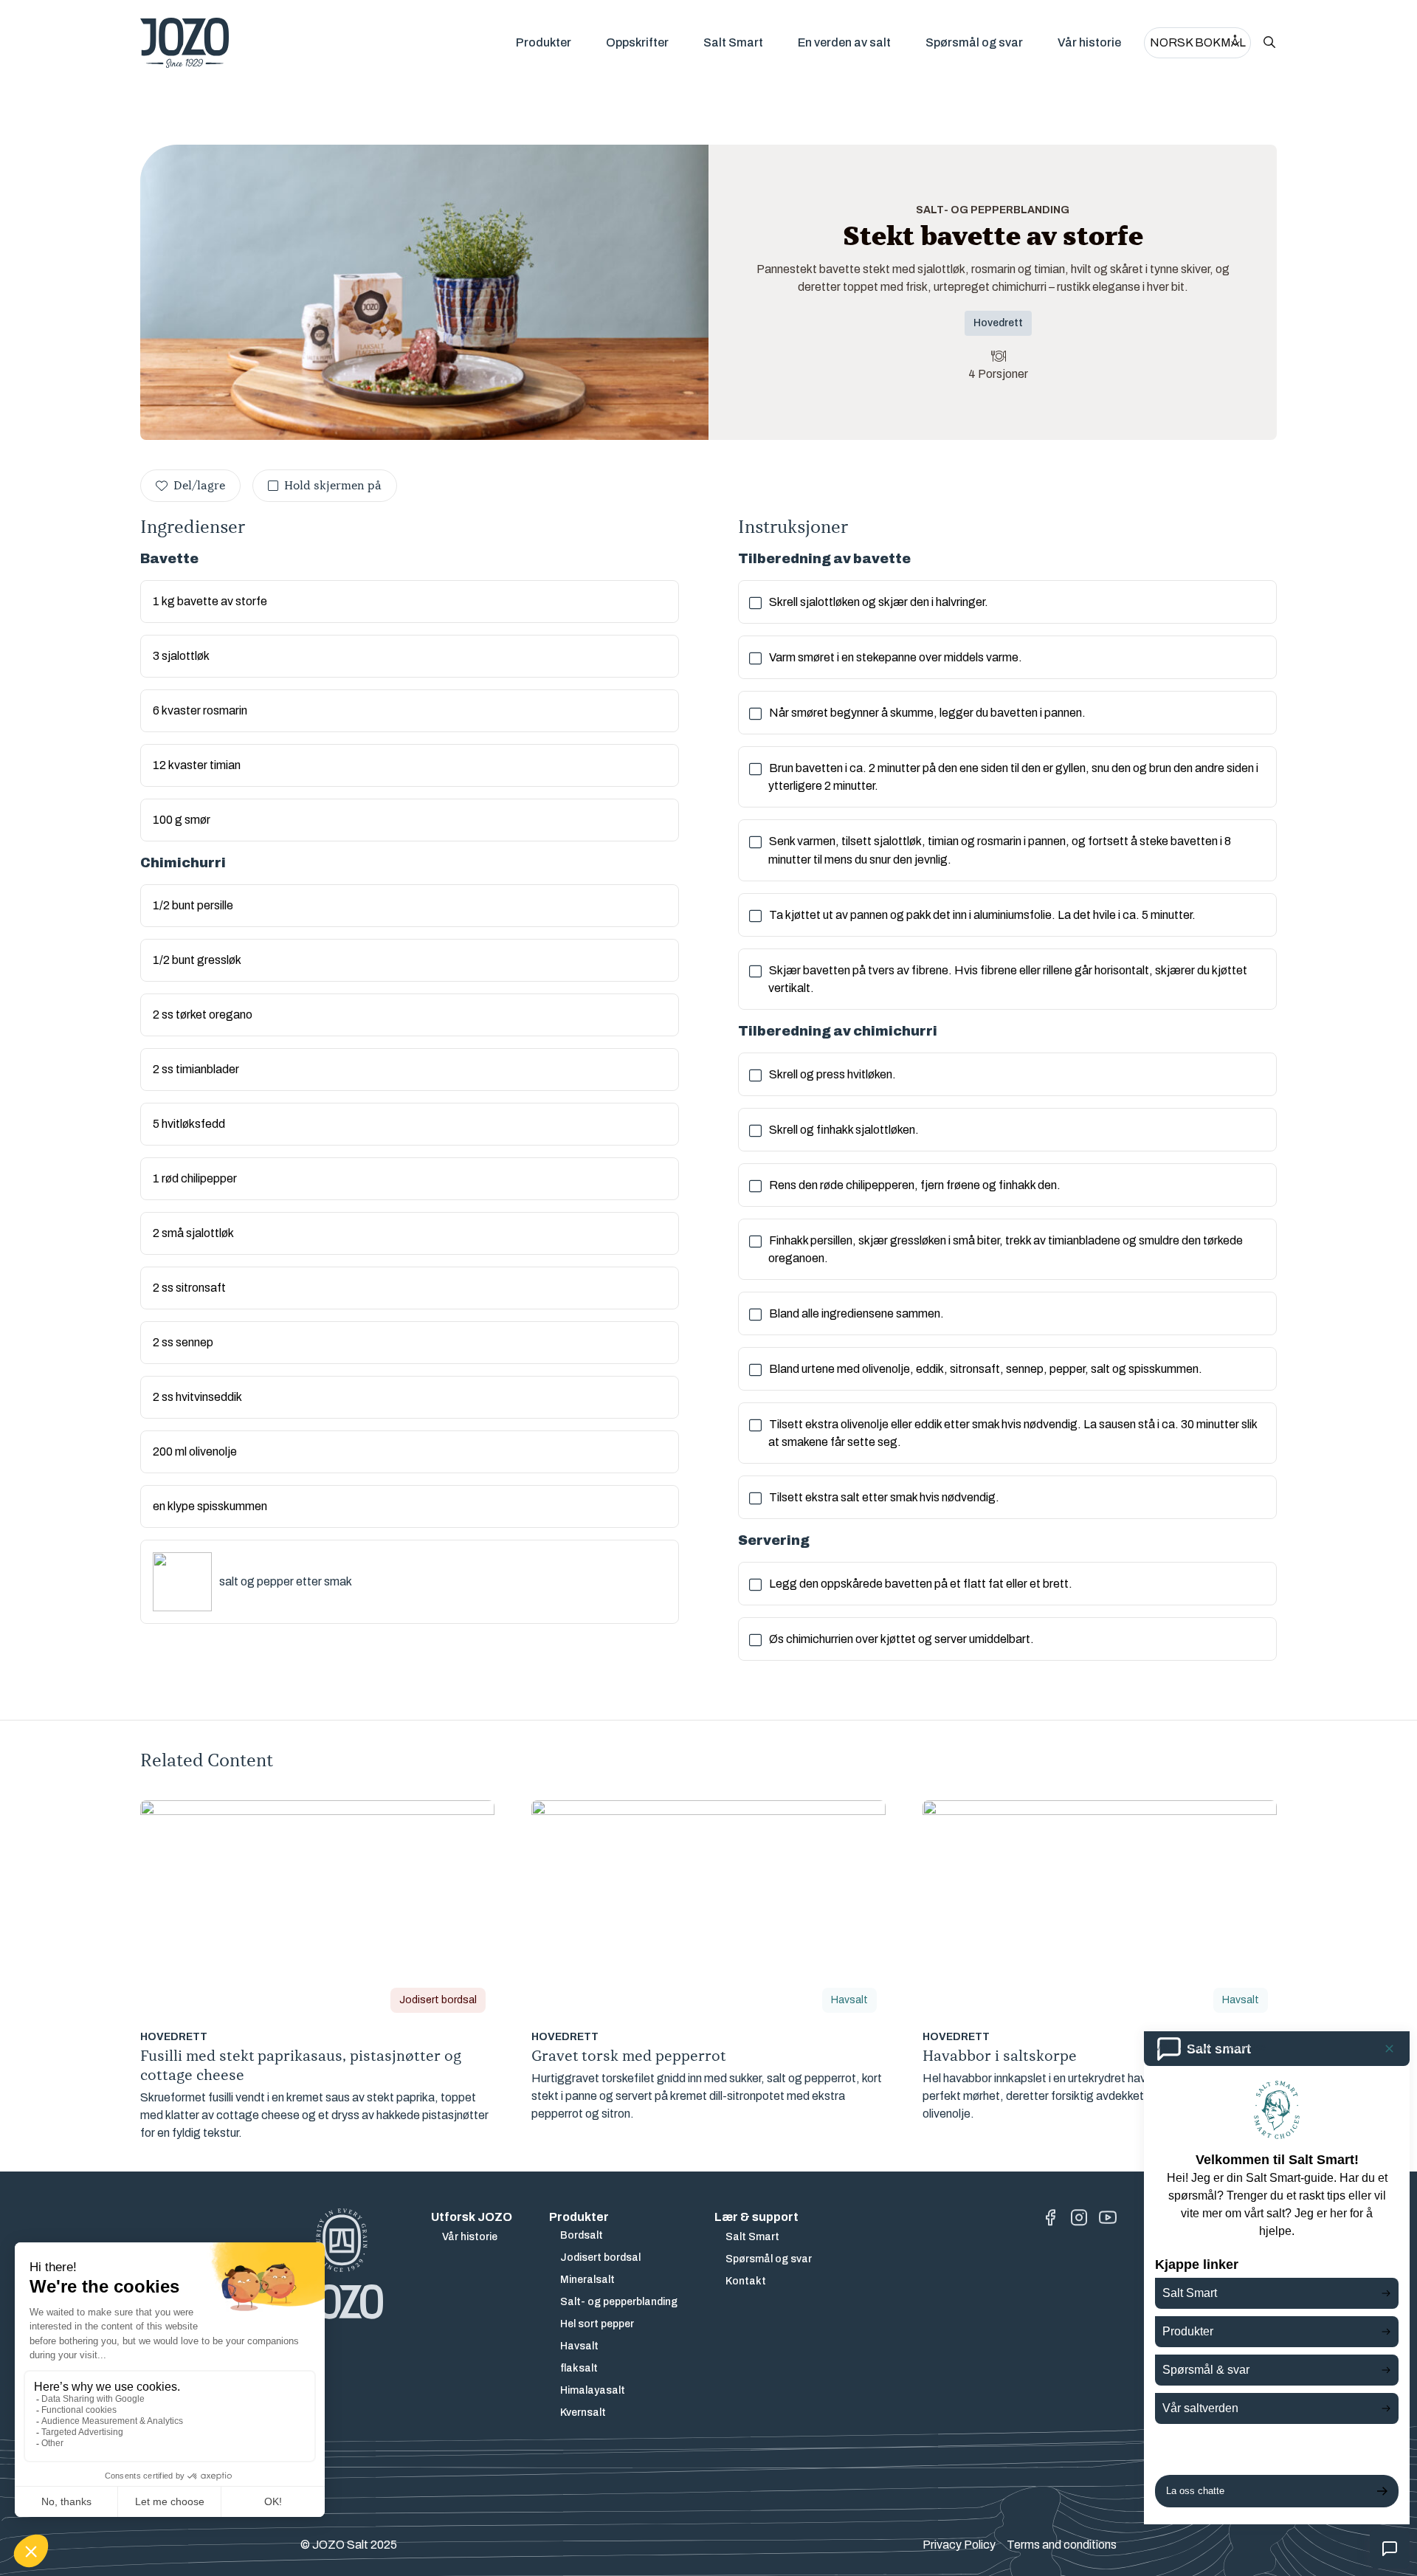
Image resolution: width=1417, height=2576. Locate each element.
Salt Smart (733, 42)
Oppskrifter (637, 42)
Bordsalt (582, 2235)
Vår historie (1089, 42)
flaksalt (579, 2368)
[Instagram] (1079, 2218)
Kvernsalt (583, 2413)
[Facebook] (1050, 2218)
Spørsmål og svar (974, 42)
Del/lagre (199, 486)
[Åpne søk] (1269, 43)
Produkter (544, 42)
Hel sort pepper (597, 2324)
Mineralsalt (587, 2280)
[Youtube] (1108, 2218)
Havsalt (579, 2346)
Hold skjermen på (333, 486)
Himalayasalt (593, 2390)
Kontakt (746, 2281)
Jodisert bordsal (600, 2258)
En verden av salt (844, 42)
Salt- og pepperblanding (619, 2302)
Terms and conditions (1062, 2545)
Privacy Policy (959, 2545)
